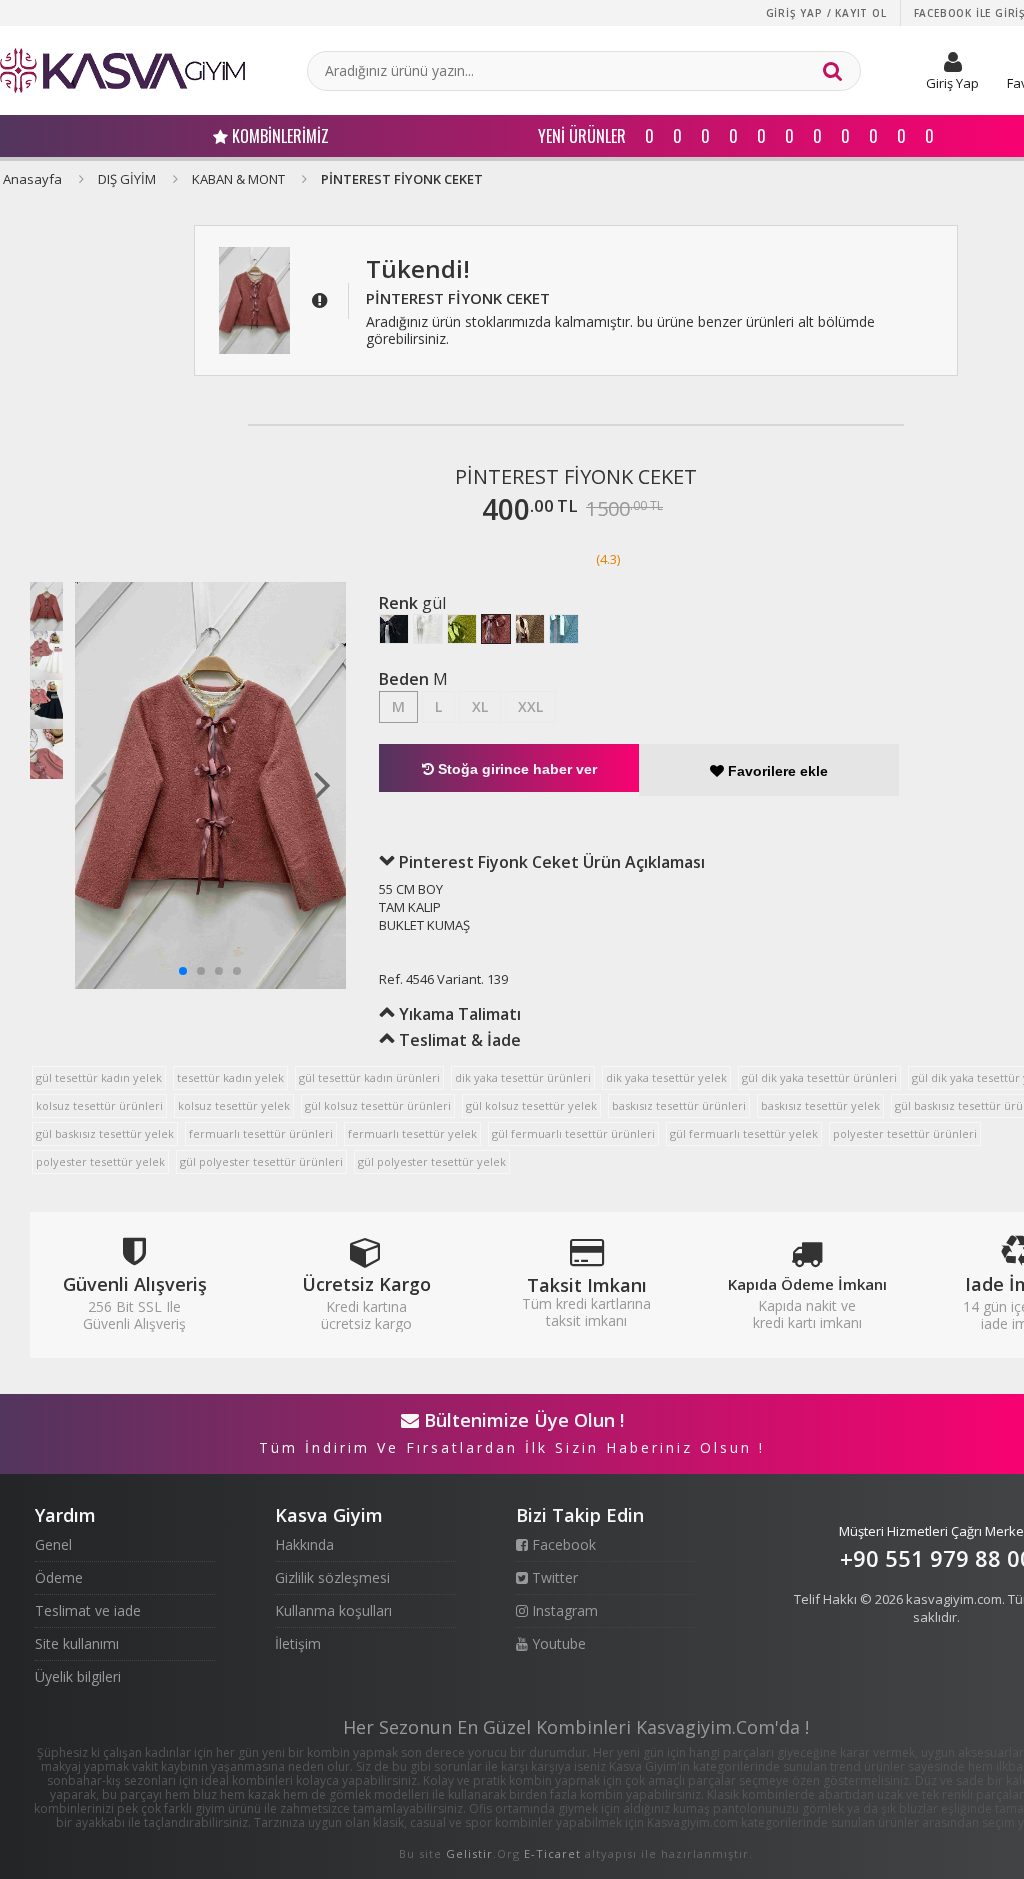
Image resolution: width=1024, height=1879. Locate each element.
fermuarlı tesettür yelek (412, 1133)
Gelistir (469, 1853)
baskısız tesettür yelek (820, 1105)
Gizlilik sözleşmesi (332, 1577)
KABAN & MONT (238, 179)
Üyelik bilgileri (78, 1676)
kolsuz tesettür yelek (234, 1105)
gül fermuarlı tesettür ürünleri (573, 1133)
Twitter (553, 1577)
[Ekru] (428, 629)
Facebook (562, 1544)
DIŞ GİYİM (127, 179)
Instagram (563, 1610)
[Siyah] (394, 629)
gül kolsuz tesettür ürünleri (378, 1105)
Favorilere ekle (776, 771)
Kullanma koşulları (333, 1610)
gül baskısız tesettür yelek (105, 1133)
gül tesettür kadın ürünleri (369, 1077)
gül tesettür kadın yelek (99, 1077)
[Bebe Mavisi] (564, 629)
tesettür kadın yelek (230, 1077)
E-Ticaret (552, 1853)
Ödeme (59, 1577)
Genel (53, 1544)
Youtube (557, 1643)
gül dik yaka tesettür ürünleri (819, 1077)
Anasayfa (32, 179)
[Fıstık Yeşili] (462, 629)
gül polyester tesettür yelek (432, 1161)
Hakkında (304, 1544)
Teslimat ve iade (88, 1610)
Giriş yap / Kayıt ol (826, 13)
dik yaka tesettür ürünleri (523, 1077)
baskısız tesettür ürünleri (679, 1105)
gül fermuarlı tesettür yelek (744, 1133)
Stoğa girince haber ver (515, 769)
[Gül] (496, 629)
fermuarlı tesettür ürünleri (261, 1133)
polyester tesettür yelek (100, 1161)
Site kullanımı (77, 1643)
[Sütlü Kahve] (530, 629)
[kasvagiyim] (122, 70)
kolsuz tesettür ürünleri (99, 1105)
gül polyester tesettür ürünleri (261, 1161)
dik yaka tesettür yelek (666, 1077)
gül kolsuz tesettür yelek (531, 1105)
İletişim (298, 1643)
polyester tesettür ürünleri (905, 1133)
